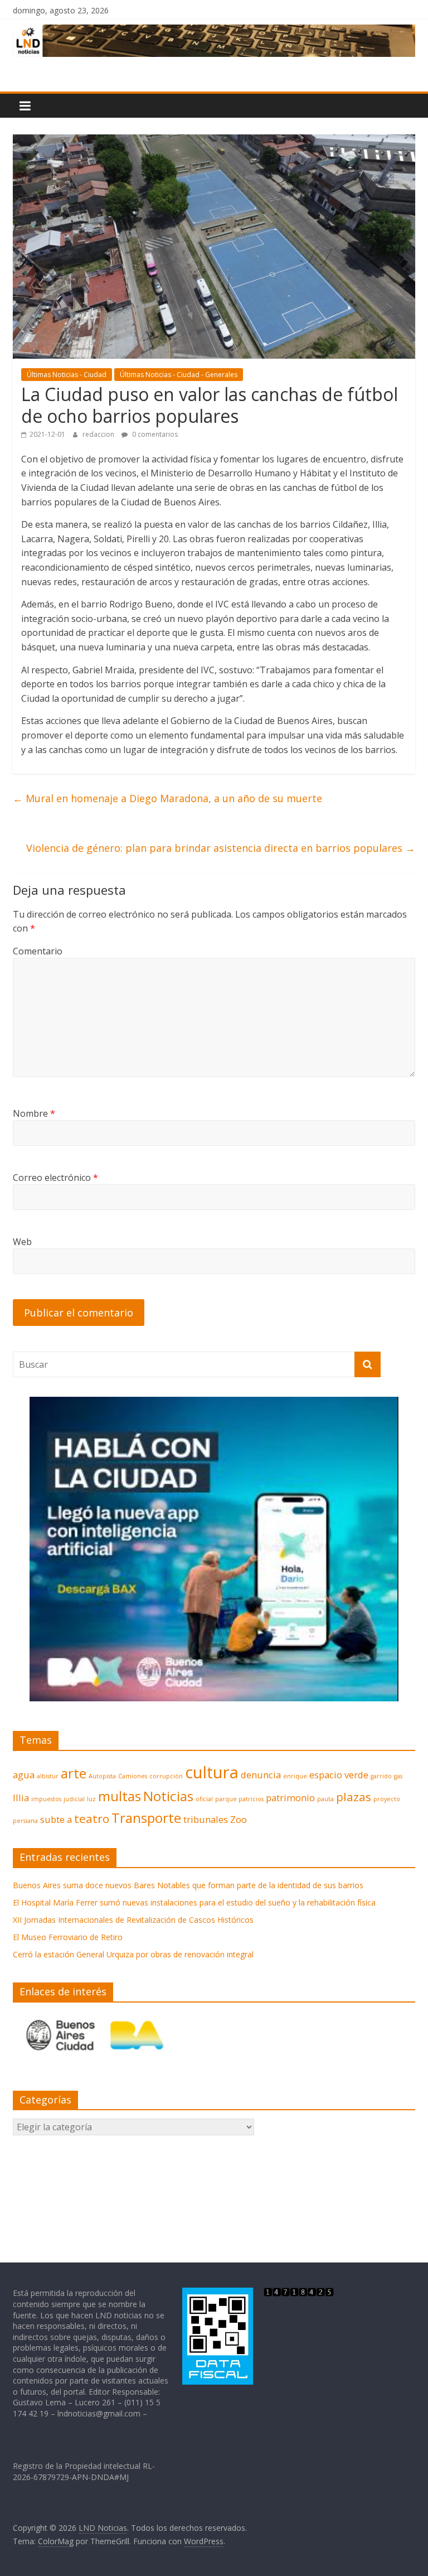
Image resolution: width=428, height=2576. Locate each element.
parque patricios (239, 1799)
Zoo (239, 1819)
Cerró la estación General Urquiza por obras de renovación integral (133, 1954)
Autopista (102, 1776)
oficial (204, 1799)
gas (398, 1776)
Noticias (168, 1796)
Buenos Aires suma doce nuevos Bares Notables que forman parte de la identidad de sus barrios (188, 1885)
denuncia (261, 1775)
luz (91, 1799)
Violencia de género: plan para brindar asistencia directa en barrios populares (221, 848)
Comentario (38, 951)
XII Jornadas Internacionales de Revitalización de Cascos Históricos (133, 1920)
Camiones (133, 1776)
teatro (92, 1818)
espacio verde (339, 1775)
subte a (56, 1819)
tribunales (206, 1819)
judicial (74, 1799)
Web (22, 1242)
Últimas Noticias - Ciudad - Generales (179, 375)
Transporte (146, 1818)
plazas (354, 1797)
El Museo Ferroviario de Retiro (68, 1937)
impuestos (46, 1799)
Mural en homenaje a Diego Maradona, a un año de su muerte (167, 798)
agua (24, 1775)
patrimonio (290, 1798)
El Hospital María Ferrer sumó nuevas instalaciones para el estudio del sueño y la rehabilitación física (194, 1902)
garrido (381, 1776)
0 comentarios (154, 434)
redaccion (99, 434)
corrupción (166, 1776)
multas (120, 1796)
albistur (48, 1776)
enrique (295, 1776)
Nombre (34, 1113)
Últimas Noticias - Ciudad (67, 375)
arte (74, 1773)
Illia (21, 1798)
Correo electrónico (55, 1178)
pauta (325, 1799)
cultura (212, 1772)
